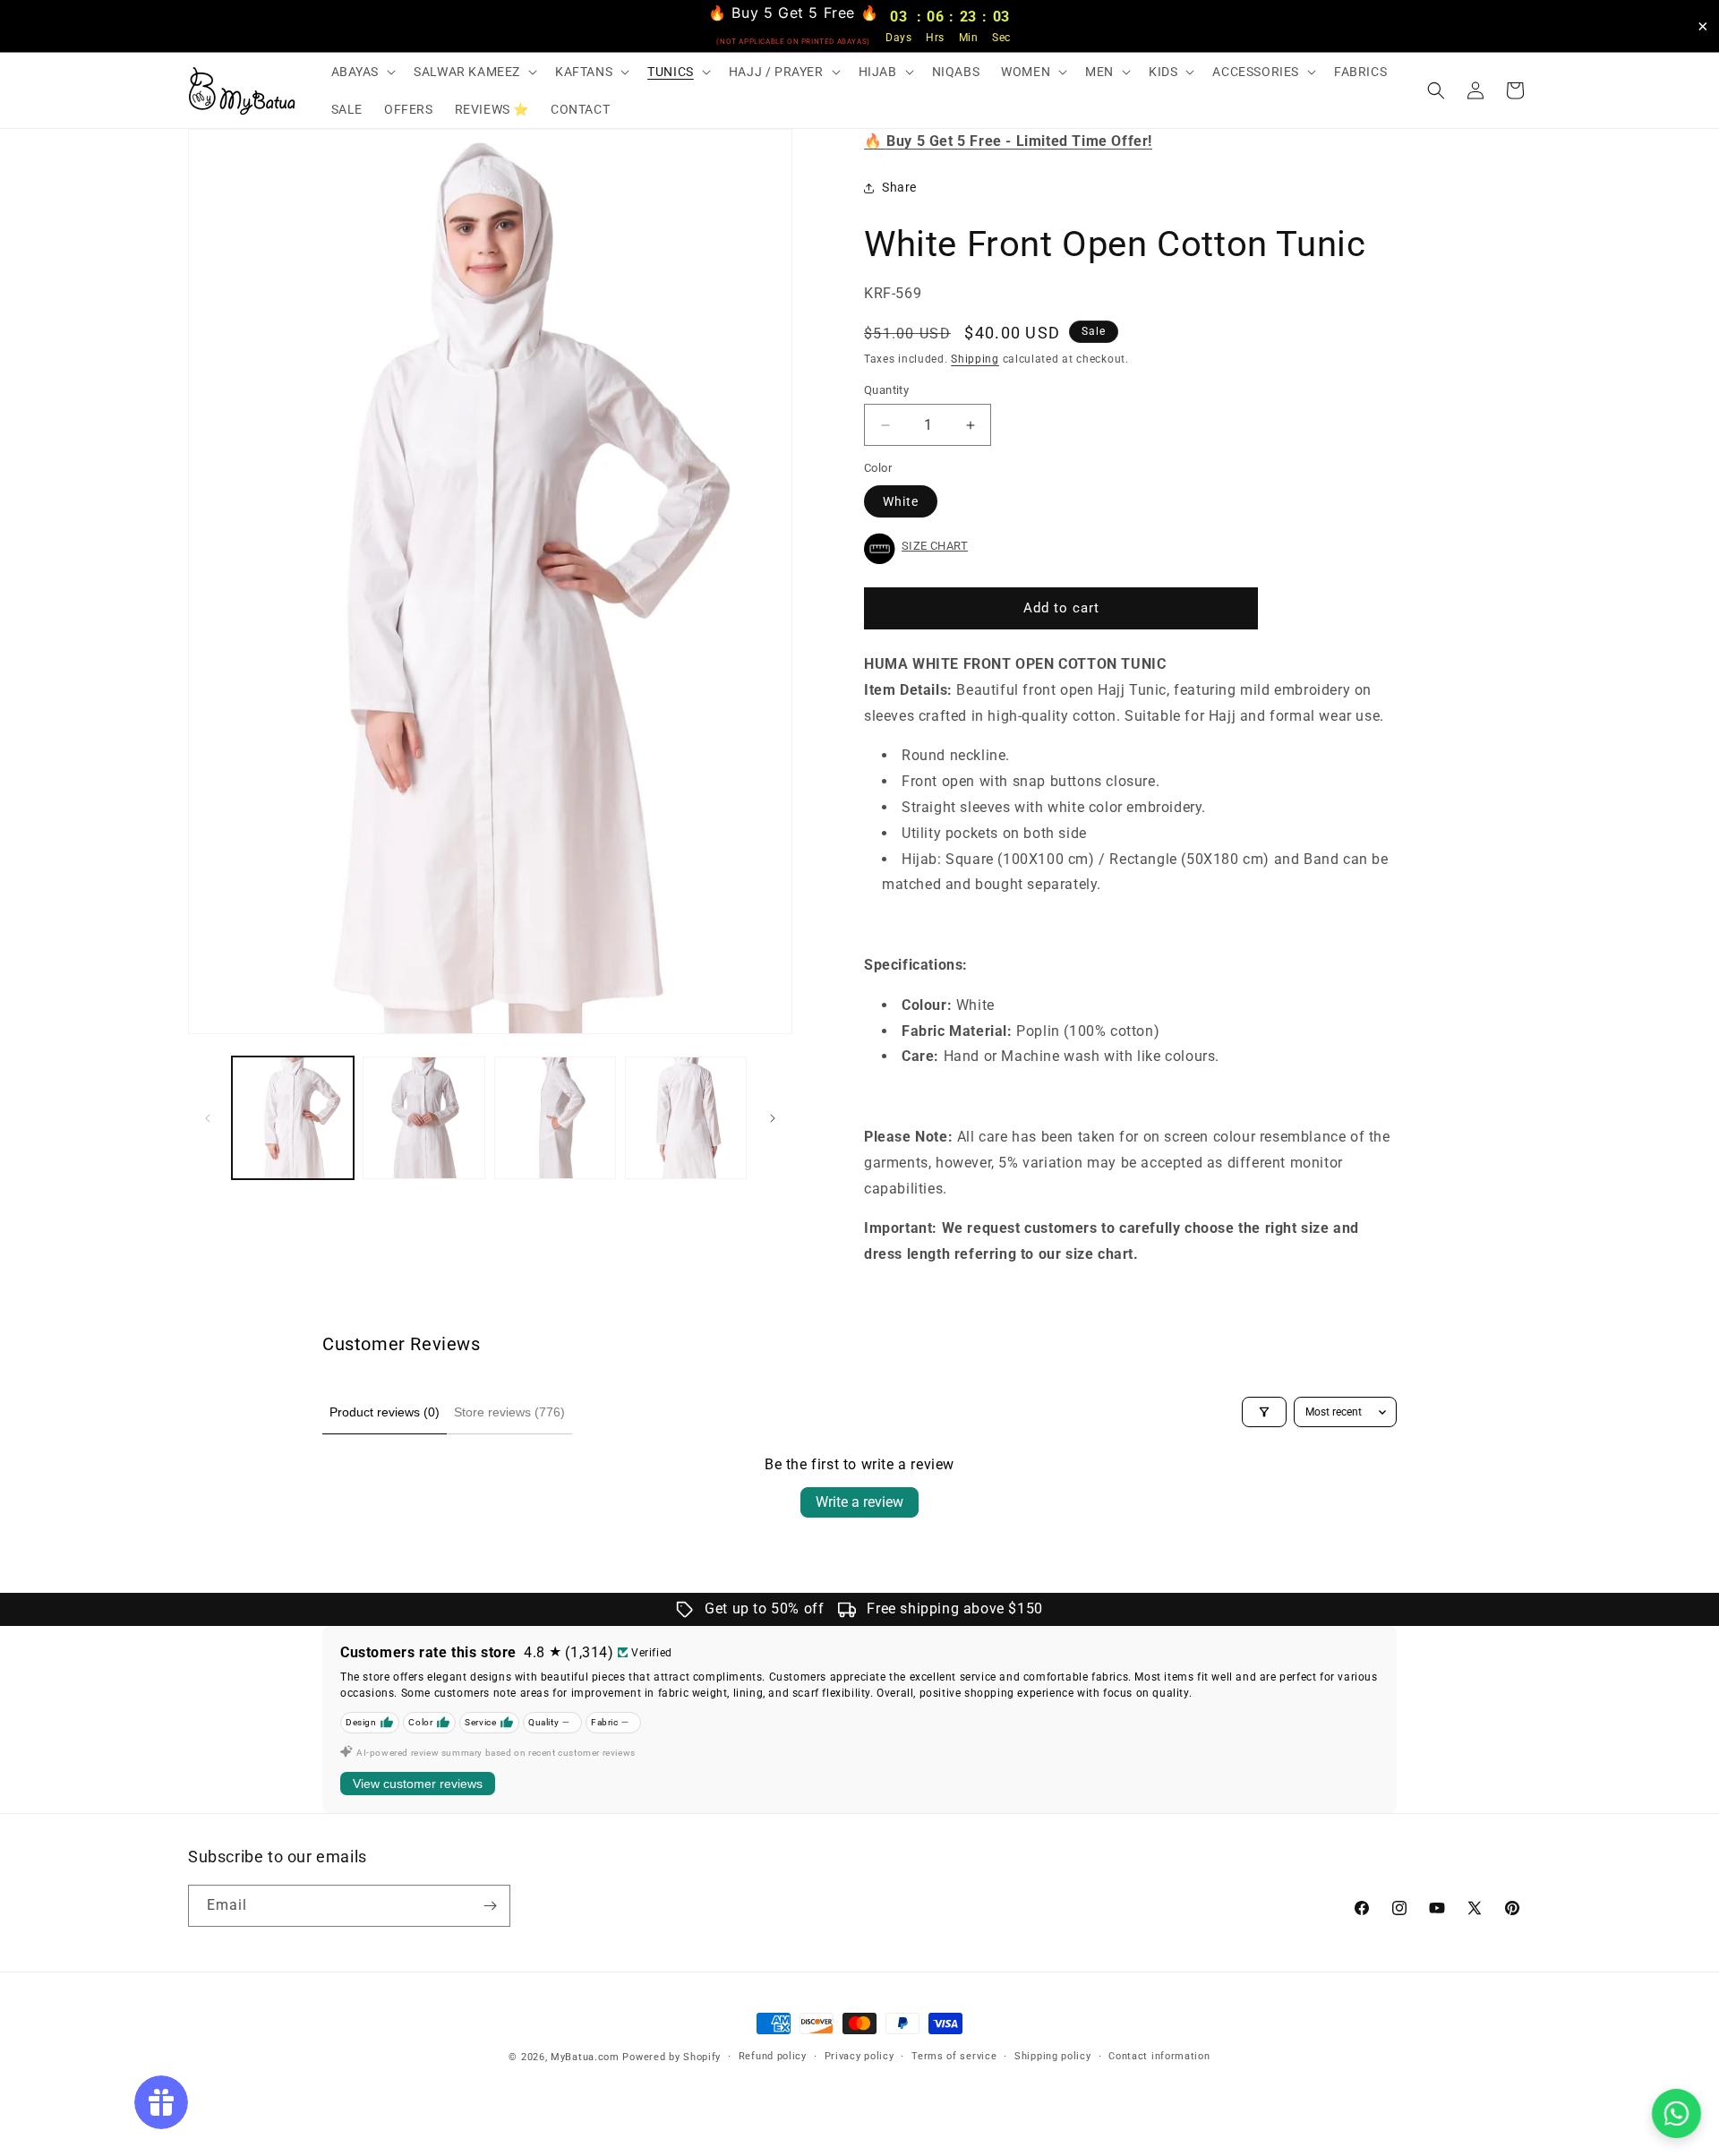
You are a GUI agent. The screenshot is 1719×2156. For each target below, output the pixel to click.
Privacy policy (859, 2056)
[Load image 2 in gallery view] (423, 1117)
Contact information (1159, 2056)
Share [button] (899, 187)
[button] (362, 72)
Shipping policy (1053, 2056)
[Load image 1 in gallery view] (293, 1117)
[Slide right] (773, 1118)
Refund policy (773, 2056)
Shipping (975, 359)
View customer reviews (418, 1784)
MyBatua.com (585, 2057)
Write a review (859, 1502)
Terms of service (954, 2056)
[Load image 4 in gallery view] (686, 1117)
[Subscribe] (490, 1906)
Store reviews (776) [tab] (509, 1412)
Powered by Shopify (671, 2057)
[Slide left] (208, 1118)
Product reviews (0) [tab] (385, 1412)
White (901, 501)
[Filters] (1264, 1412)
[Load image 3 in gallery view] (555, 1117)
